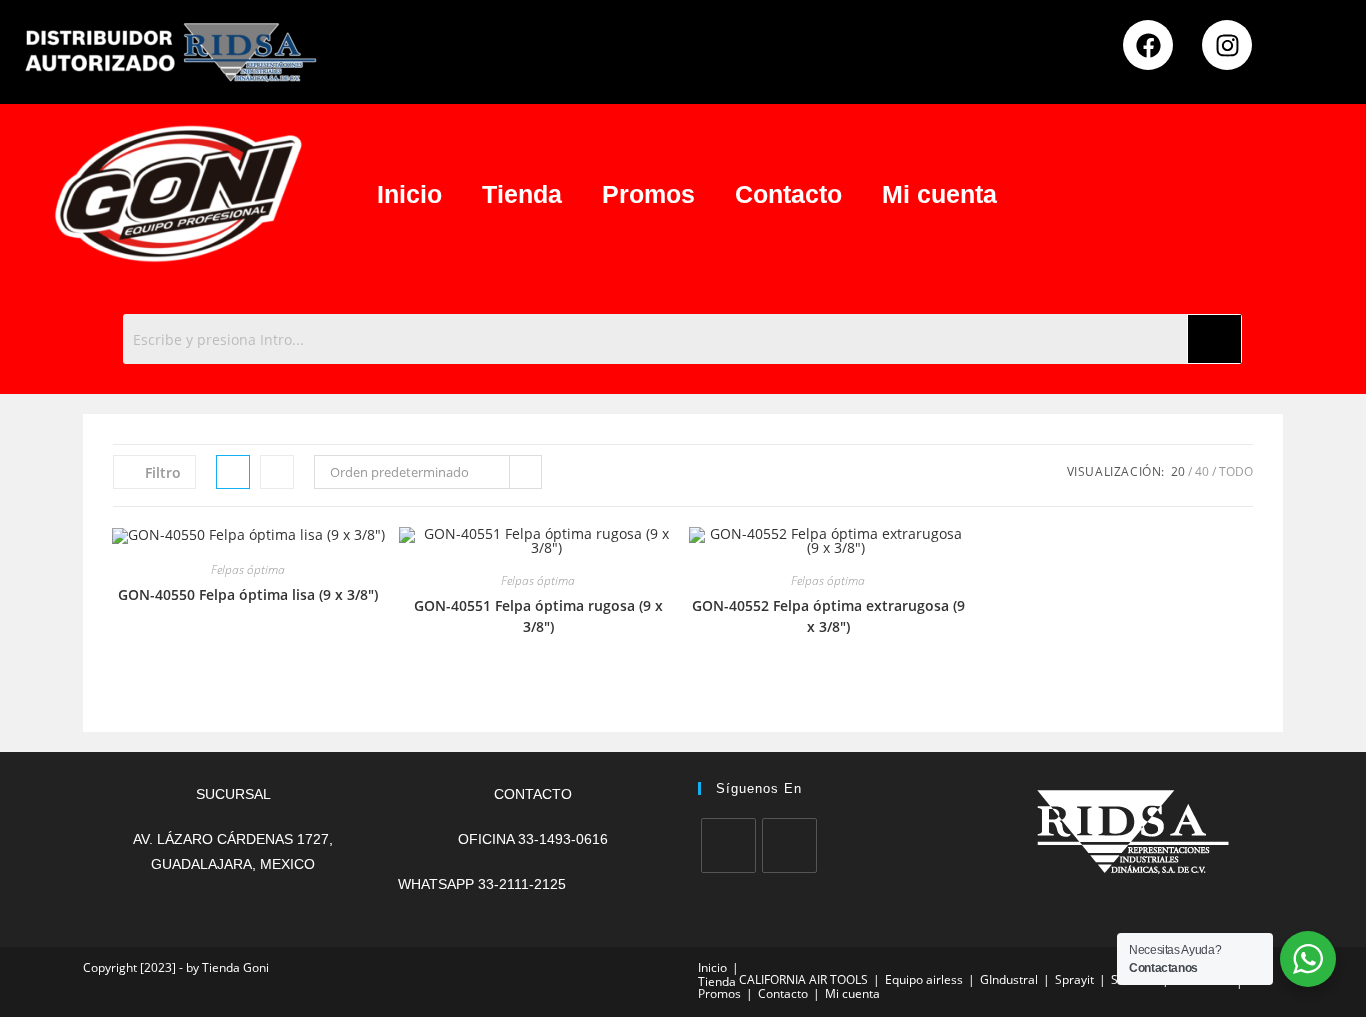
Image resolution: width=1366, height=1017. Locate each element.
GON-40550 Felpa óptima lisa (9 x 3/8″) (248, 594)
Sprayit (1074, 979)
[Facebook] (1148, 45)
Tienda (522, 194)
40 (1202, 471)
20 (1178, 471)
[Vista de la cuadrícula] (233, 472)
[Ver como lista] (277, 472)
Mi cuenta (939, 194)
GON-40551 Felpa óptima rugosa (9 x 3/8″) (538, 616)
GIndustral (1009, 979)
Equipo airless (924, 979)
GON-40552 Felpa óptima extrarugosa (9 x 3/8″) (828, 616)
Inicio (409, 194)
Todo (1236, 471)
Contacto (788, 194)
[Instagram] (1227, 45)
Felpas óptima (248, 569)
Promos (648, 194)
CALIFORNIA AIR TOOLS (803, 979)
